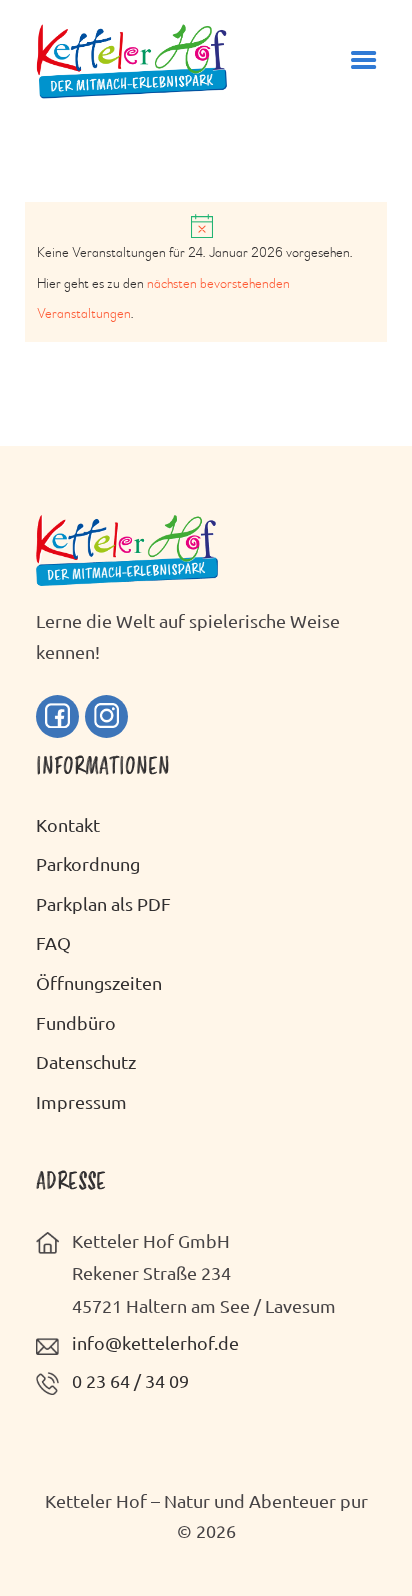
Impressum (81, 1101)
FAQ (53, 942)
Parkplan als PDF (103, 903)
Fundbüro (76, 1022)
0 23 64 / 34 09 (130, 1380)
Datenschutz (86, 1061)
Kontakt (68, 824)
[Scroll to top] (367, 1539)
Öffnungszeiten (99, 982)
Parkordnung (88, 863)
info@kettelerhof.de (155, 1342)
